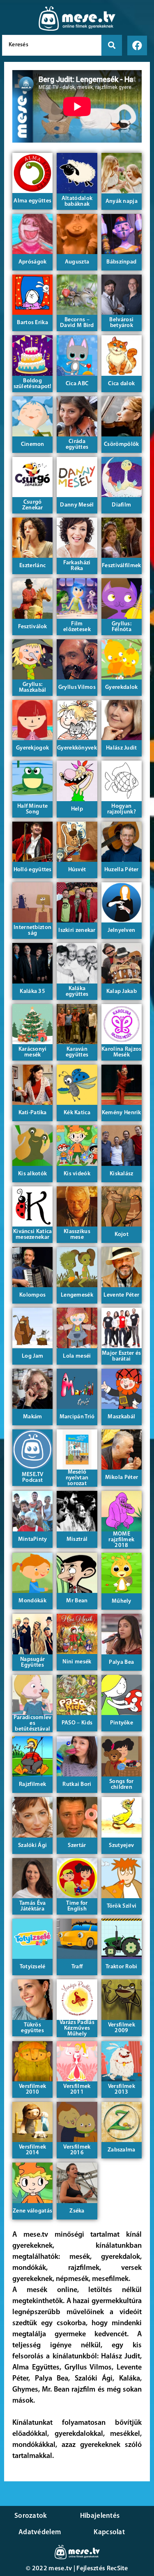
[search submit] (112, 45)
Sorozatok (31, 2516)
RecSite (117, 2569)
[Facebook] (137, 45)
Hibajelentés (100, 2516)
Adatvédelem (40, 2532)
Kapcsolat (109, 2532)
